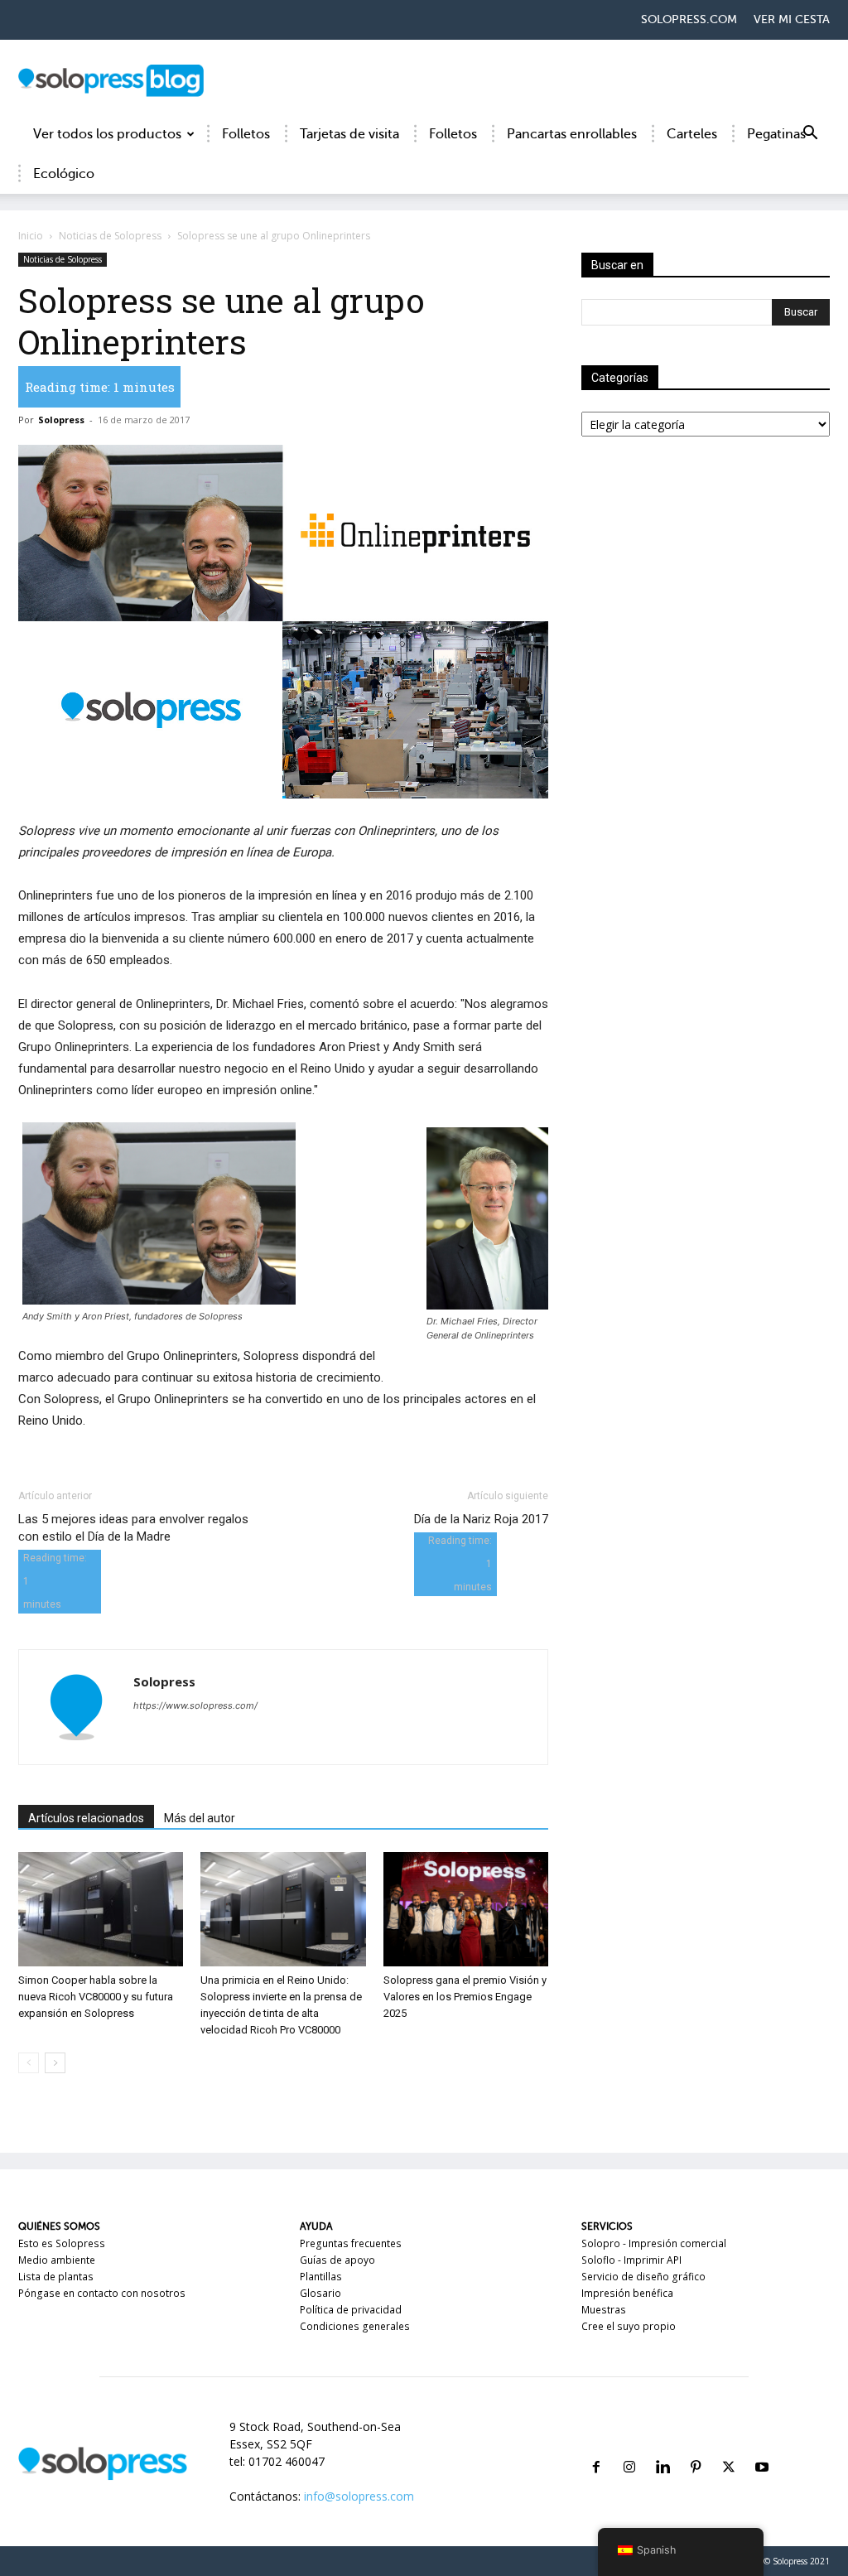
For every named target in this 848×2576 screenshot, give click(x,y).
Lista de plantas (56, 2277)
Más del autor (200, 1818)
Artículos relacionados (86, 1818)
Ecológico (64, 174)
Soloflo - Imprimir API (631, 2260)
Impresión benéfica (627, 2293)
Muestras (604, 2310)
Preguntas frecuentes (351, 2243)
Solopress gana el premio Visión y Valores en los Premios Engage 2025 (465, 1997)
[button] (810, 135)
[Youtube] (762, 2447)
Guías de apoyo (337, 2260)
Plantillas (321, 2277)
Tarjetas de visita (349, 134)
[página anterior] (29, 2063)
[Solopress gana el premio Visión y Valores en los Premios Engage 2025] (466, 1909)
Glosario (320, 2293)
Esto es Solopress (62, 2243)
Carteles (692, 134)
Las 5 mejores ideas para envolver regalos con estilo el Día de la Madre (133, 1528)
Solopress (61, 420)
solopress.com (689, 19)
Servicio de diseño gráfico (643, 2277)
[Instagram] (629, 2447)
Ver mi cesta (792, 19)
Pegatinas (776, 134)
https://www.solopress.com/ (195, 1705)
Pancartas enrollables (572, 134)
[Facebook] (596, 2447)
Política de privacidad (351, 2310)
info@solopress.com (359, 2496)
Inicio (31, 236)
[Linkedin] (662, 2447)
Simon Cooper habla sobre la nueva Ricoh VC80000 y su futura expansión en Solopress (96, 1997)
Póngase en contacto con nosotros (102, 2293)
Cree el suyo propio (629, 2326)
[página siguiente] (55, 2063)
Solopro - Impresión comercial (654, 2243)
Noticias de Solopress (110, 236)
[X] (729, 2447)
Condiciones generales (355, 2326)
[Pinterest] (696, 2447)
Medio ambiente (57, 2260)
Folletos (246, 134)
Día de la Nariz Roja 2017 (481, 1519)
